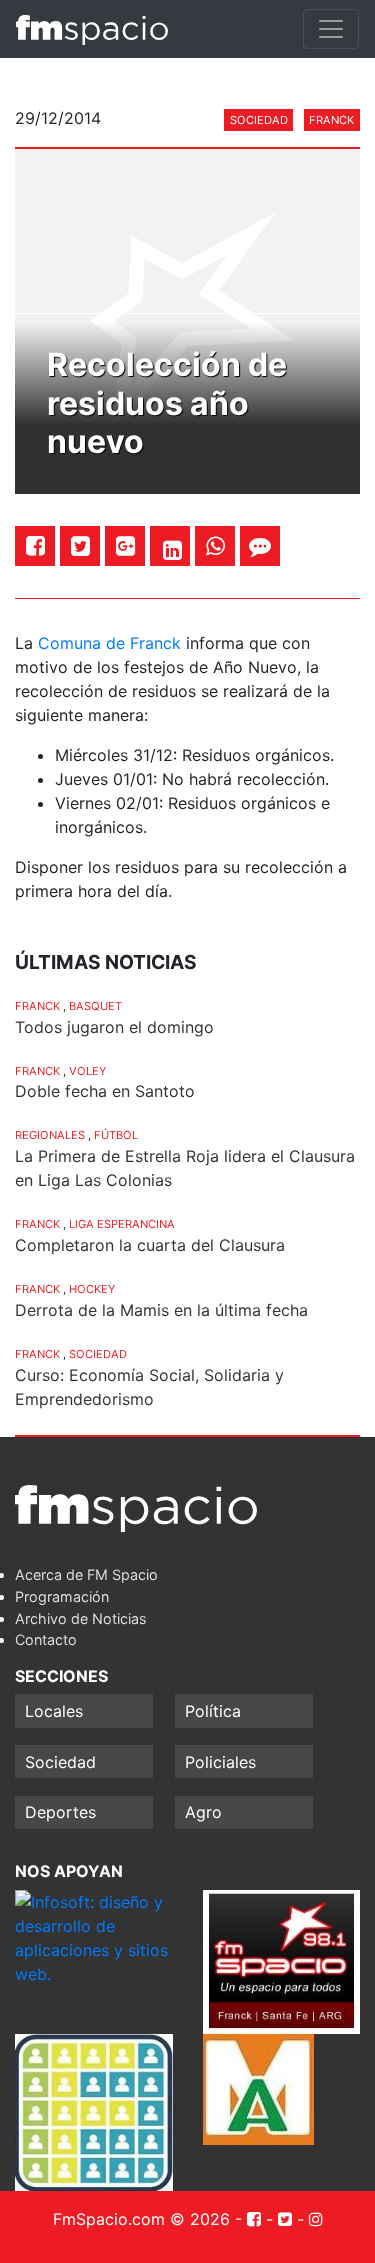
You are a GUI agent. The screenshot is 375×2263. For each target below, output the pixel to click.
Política (213, 1711)
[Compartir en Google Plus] (125, 545)
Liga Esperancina (122, 1224)
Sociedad (259, 120)
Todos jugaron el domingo (114, 1027)
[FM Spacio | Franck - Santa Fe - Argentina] (92, 29)
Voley (87, 1071)
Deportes (60, 1812)
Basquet (95, 1006)
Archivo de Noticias (81, 1618)
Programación (62, 1596)
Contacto (46, 1639)
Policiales (220, 1762)
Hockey (92, 1289)
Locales (54, 1711)
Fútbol (116, 1135)
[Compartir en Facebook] (35, 545)
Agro (203, 1812)
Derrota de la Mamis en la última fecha (161, 1310)
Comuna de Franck (109, 643)
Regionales (50, 1135)
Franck (331, 120)
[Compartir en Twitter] (80, 545)
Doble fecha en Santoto (105, 1091)
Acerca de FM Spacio (86, 1574)
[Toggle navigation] (331, 29)
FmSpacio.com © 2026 (141, 2219)
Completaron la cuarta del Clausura (150, 1245)
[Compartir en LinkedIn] (172, 550)
